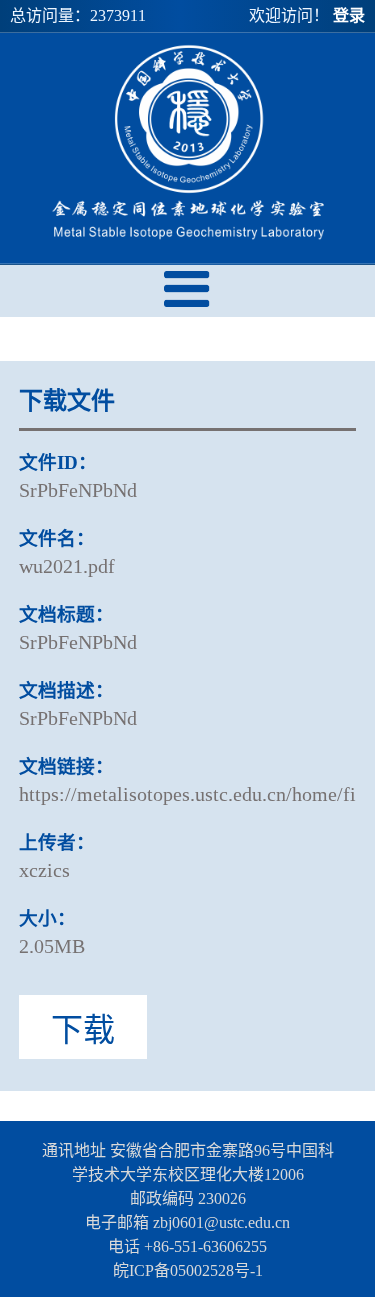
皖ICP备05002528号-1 (188, 1270)
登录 (349, 15)
